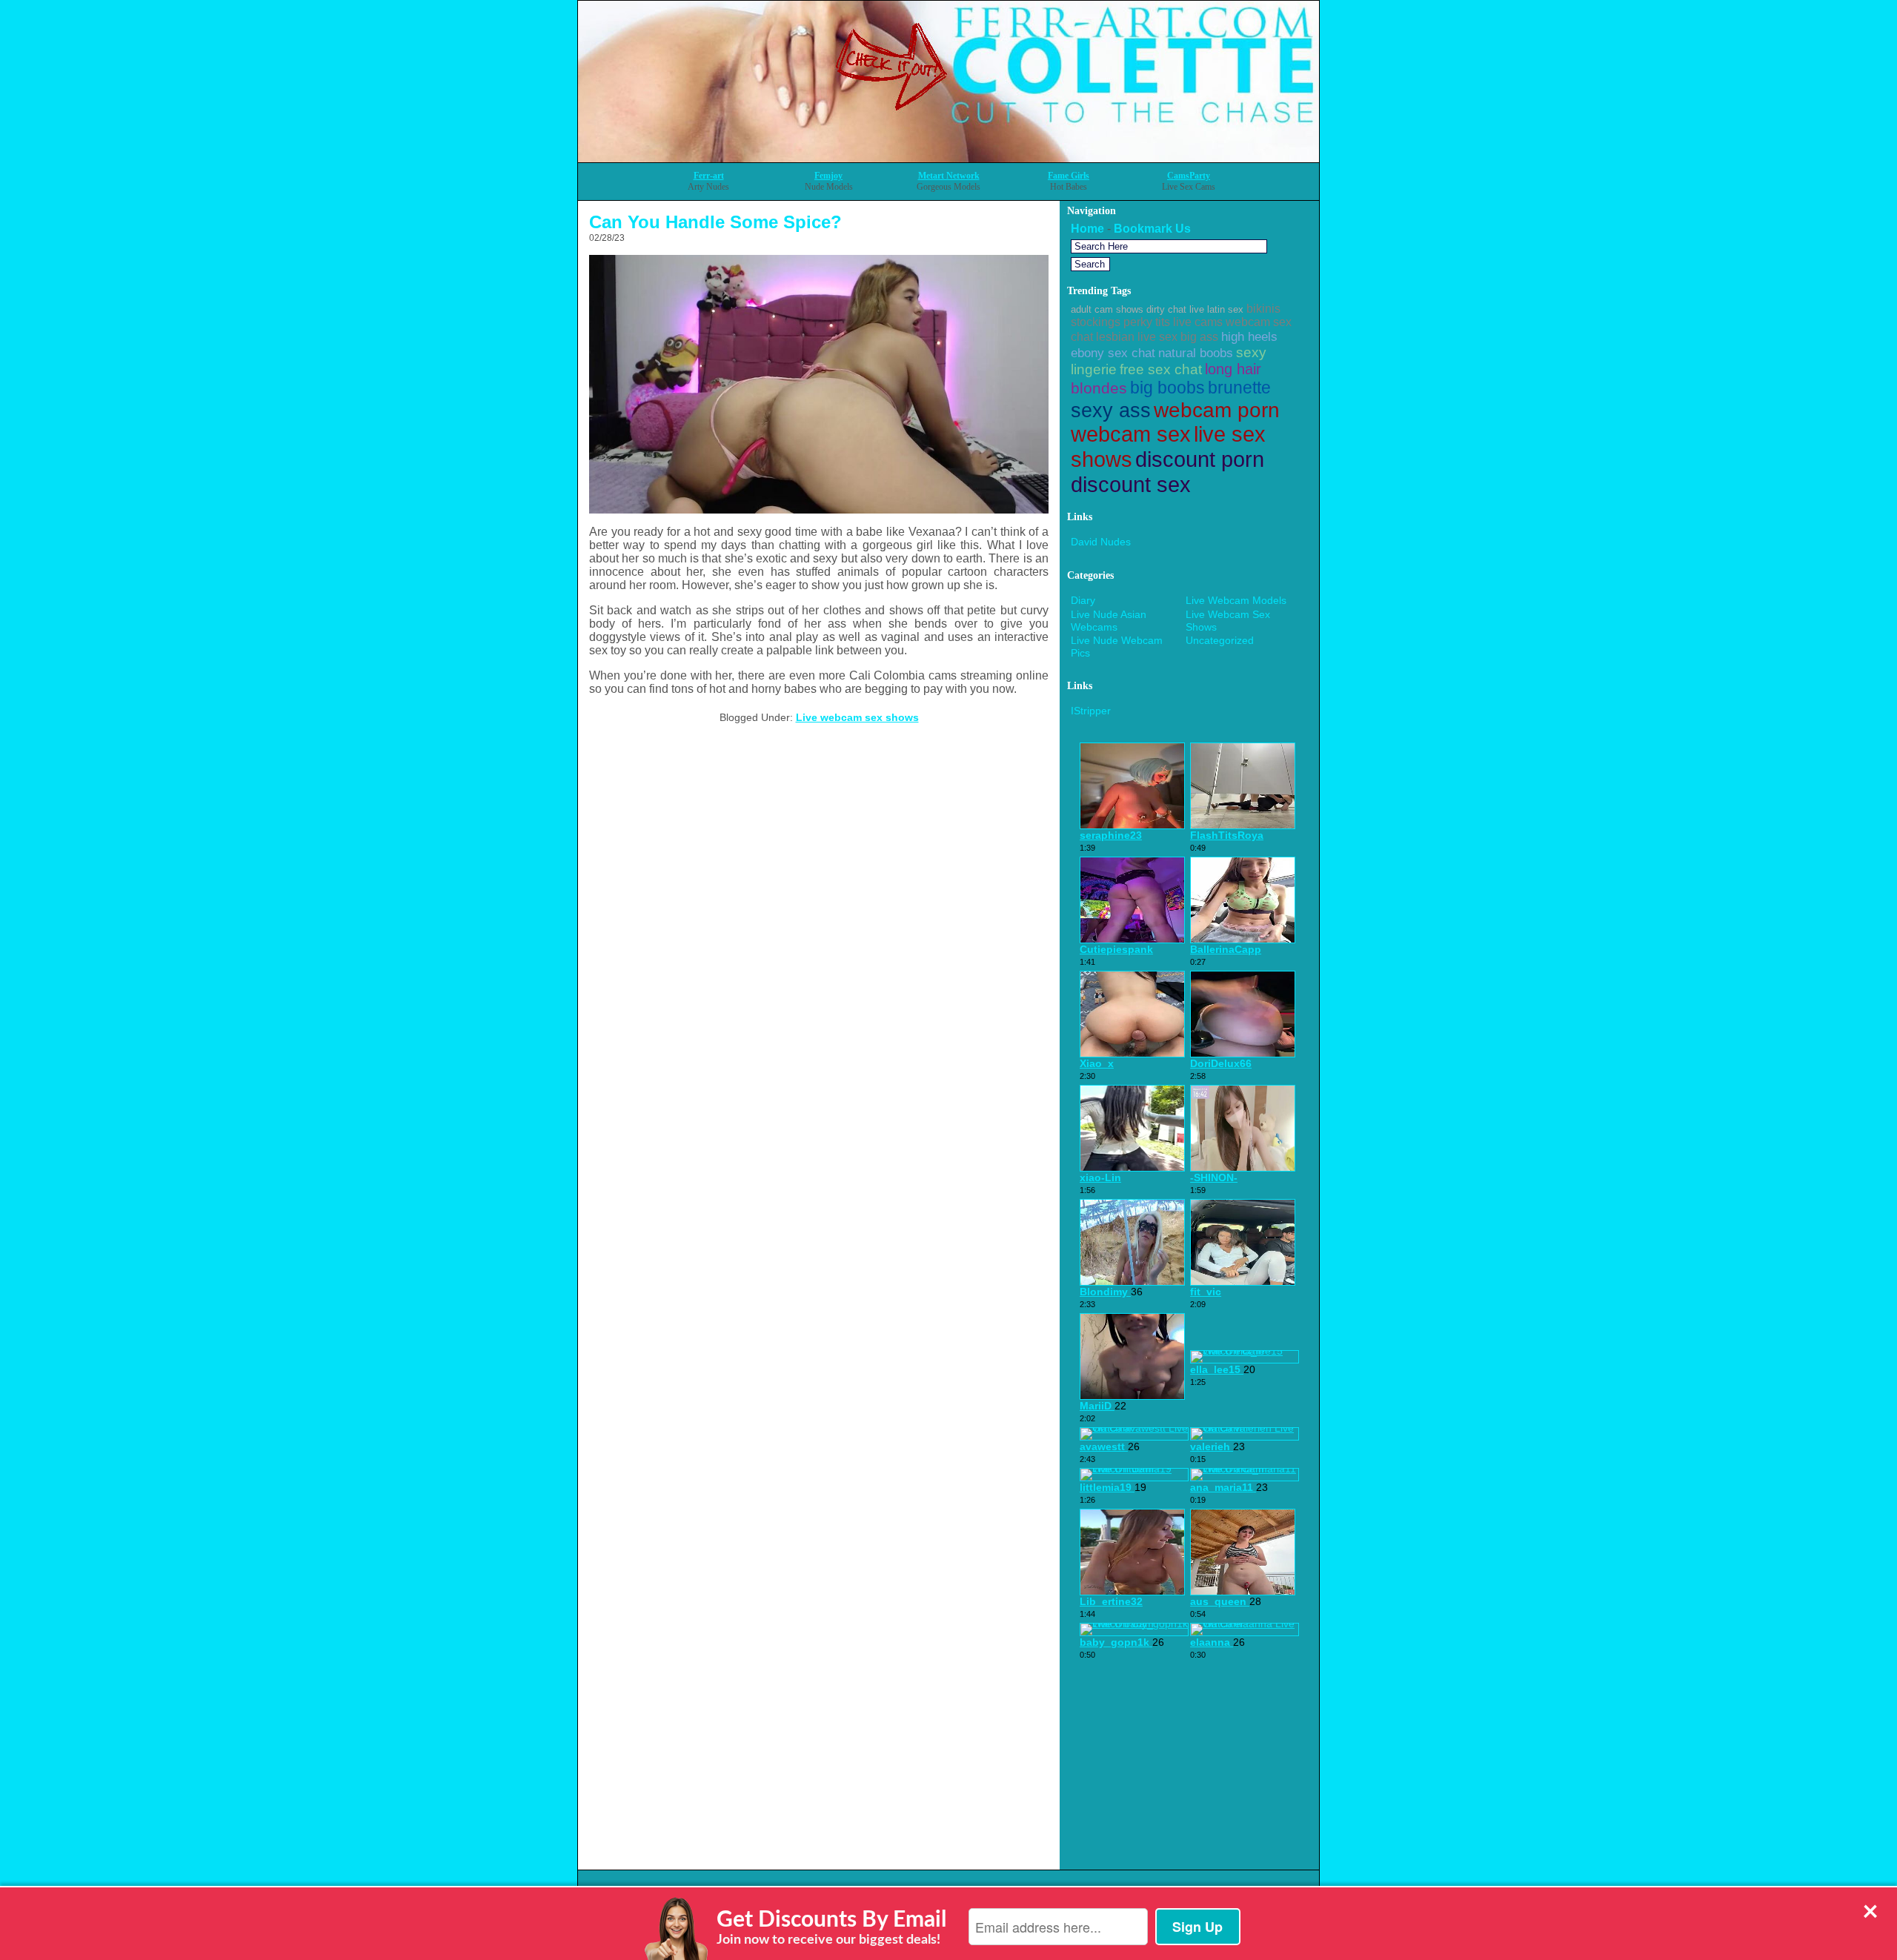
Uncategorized (1220, 640)
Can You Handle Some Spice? (715, 222)
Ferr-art (709, 176)
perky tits (1147, 322)
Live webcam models (1236, 600)
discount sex (1131, 484)
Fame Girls (1069, 176)
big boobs (1167, 388)
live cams (1198, 322)
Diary (1083, 600)
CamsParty (1189, 176)
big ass (1199, 337)
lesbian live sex (1137, 337)
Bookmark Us (1152, 229)
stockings (1096, 322)
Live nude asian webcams (1109, 621)
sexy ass (1111, 411)
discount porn (1200, 459)
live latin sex (1216, 309)
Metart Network (949, 176)
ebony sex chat (1113, 353)
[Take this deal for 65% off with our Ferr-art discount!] (948, 158)
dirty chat (1166, 309)
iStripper (1091, 711)
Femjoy (828, 176)
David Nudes (1101, 542)
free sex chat (1161, 369)
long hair (1233, 369)
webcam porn (1217, 410)
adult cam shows (1107, 309)
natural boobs (1196, 353)
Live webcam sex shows (857, 717)
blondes (1099, 388)
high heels (1249, 336)
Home (1087, 229)
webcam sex (1131, 434)
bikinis (1263, 309)
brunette (1239, 388)
